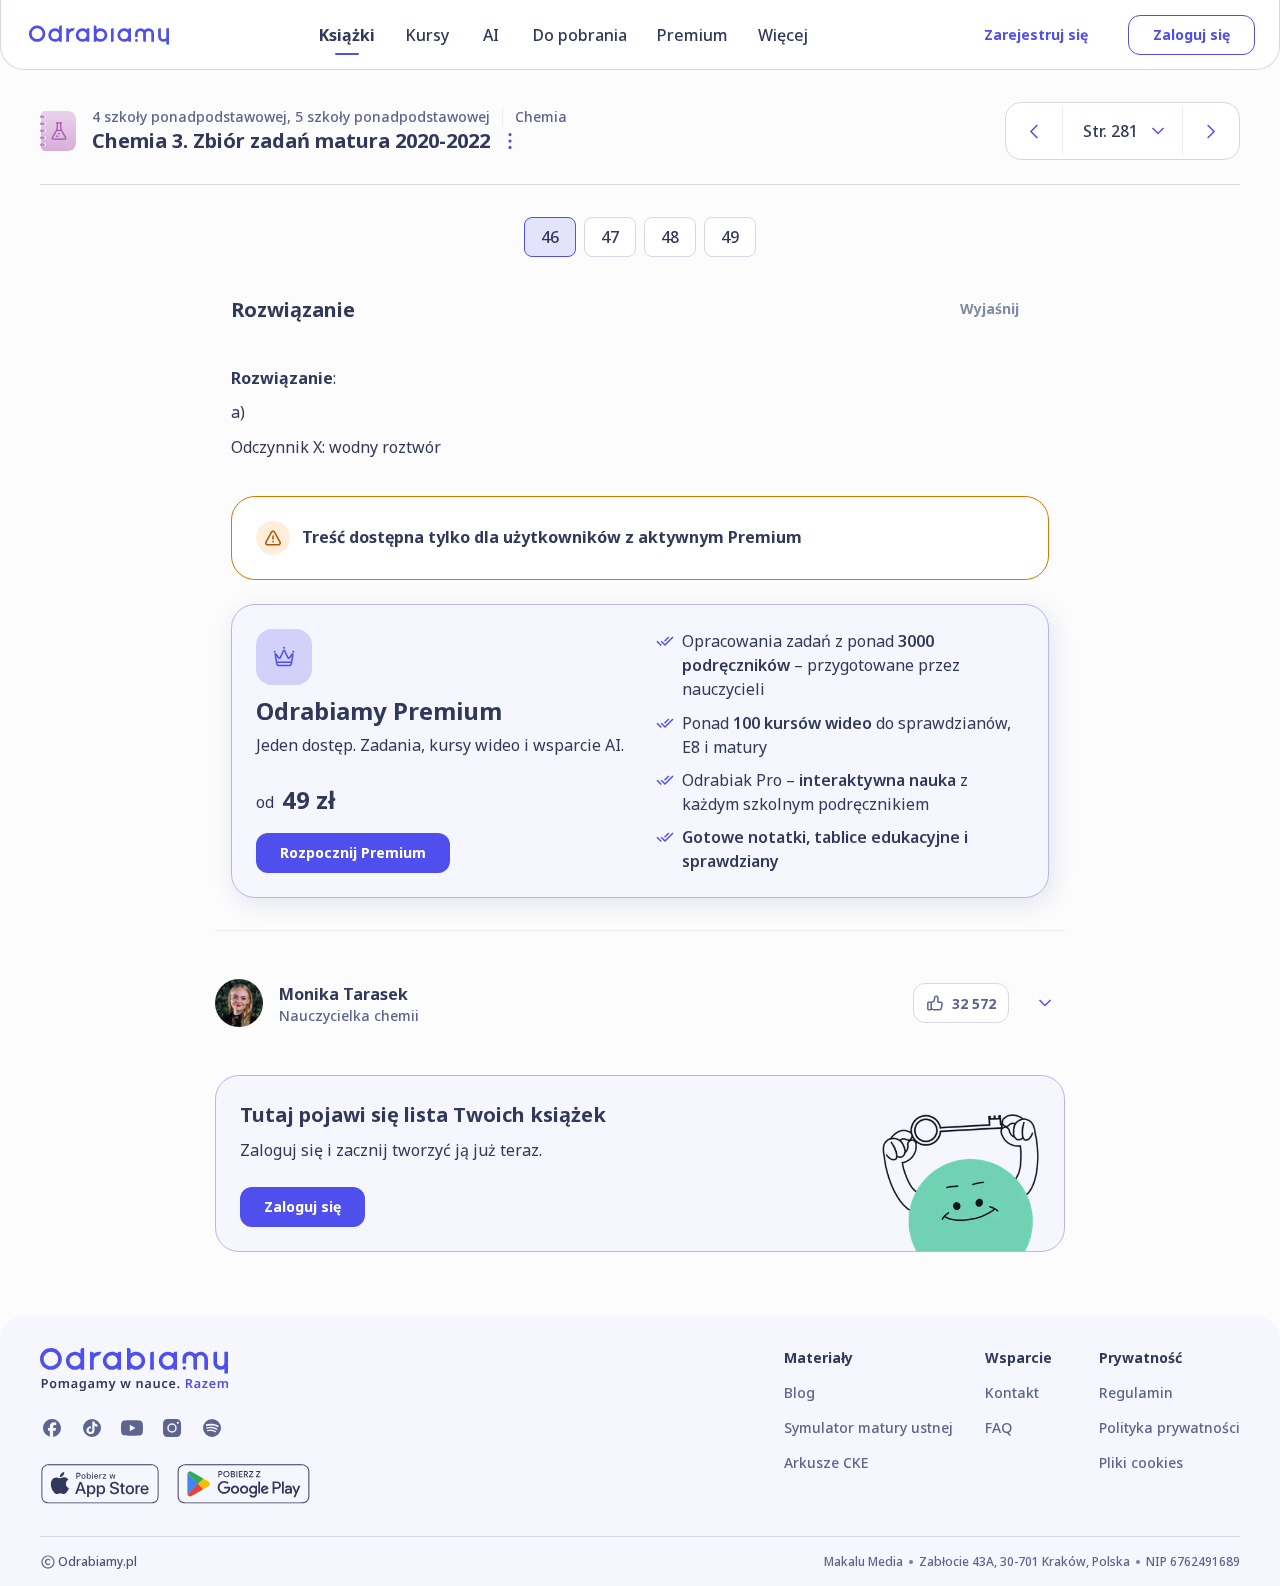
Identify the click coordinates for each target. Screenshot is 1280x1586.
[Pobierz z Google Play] (243, 1484)
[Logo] (99, 35)
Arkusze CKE (826, 1462)
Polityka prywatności (1169, 1427)
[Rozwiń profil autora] (1045, 1003)
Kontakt (1012, 1392)
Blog (799, 1392)
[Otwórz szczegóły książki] (510, 141)
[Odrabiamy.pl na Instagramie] (172, 1428)
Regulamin (1136, 1392)
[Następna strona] (1211, 131)
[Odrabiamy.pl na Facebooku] (52, 1428)
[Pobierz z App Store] (100, 1484)
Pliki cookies (1141, 1462)
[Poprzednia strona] (1034, 131)
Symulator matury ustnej (868, 1427)
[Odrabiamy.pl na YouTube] (132, 1428)
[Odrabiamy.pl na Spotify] (212, 1428)
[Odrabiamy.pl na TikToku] (92, 1428)
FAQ (998, 1427)
